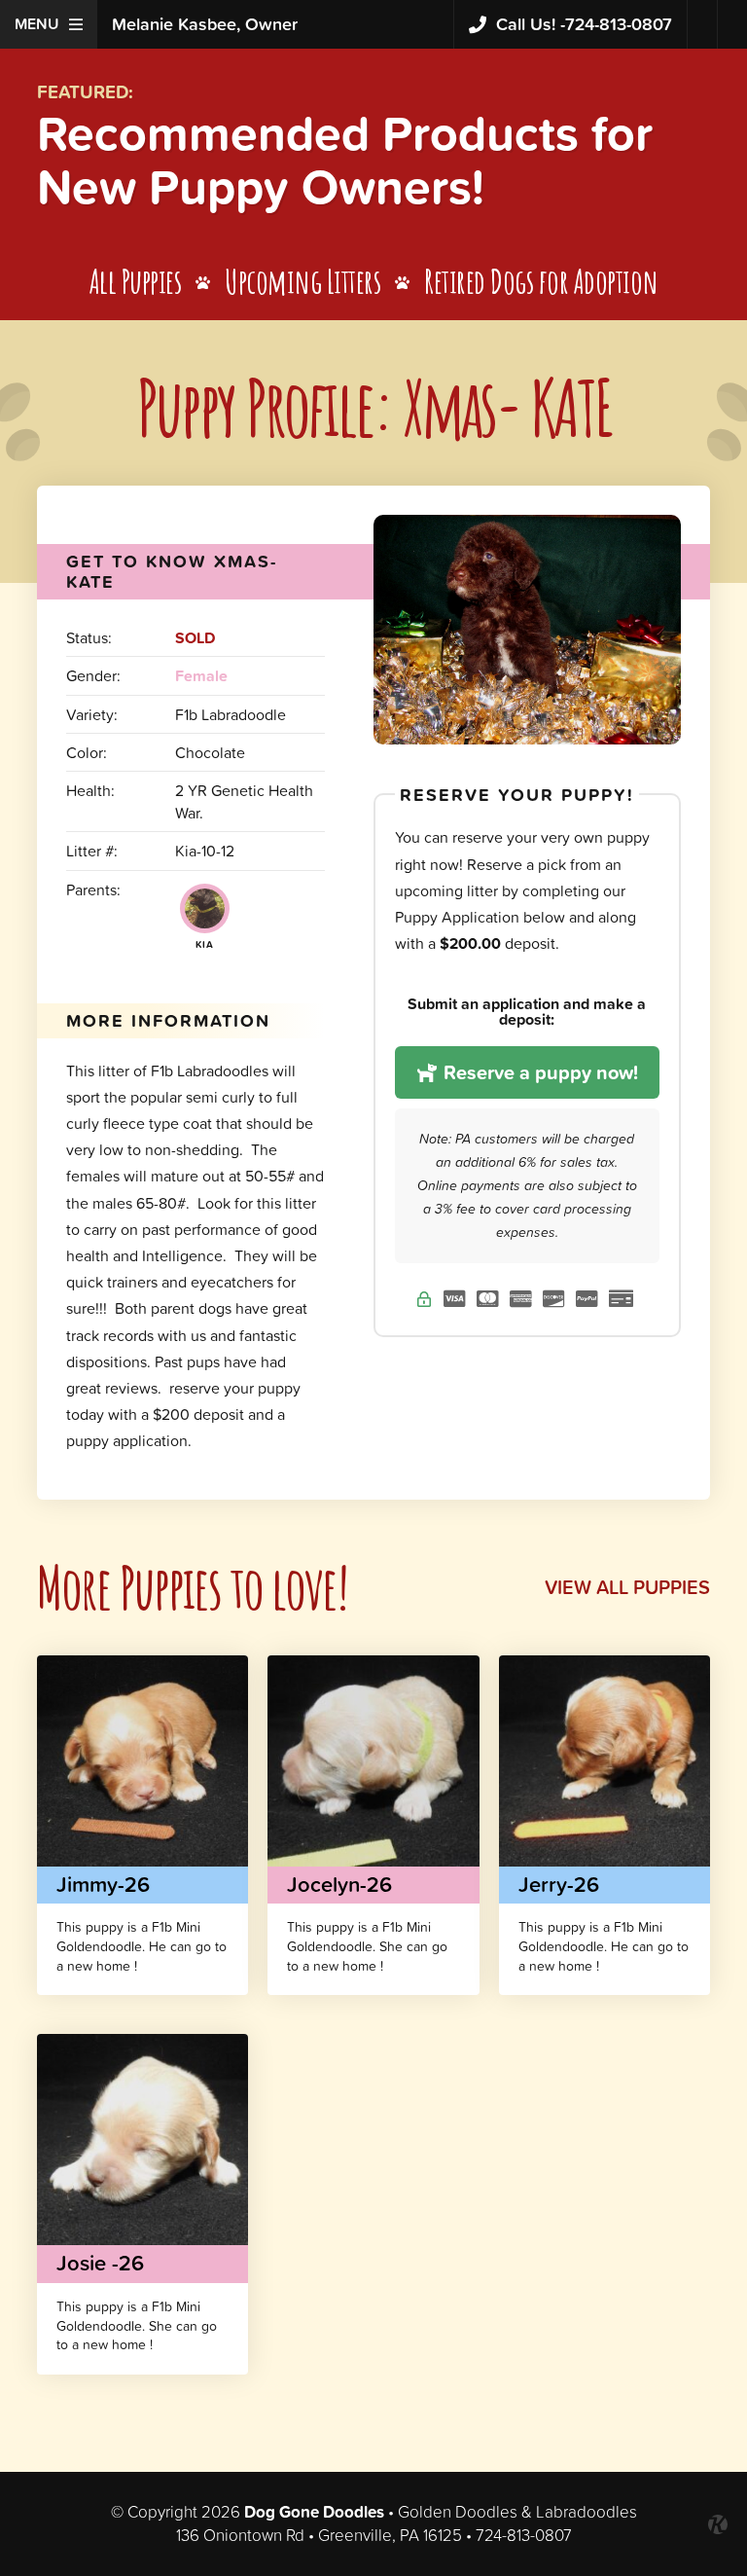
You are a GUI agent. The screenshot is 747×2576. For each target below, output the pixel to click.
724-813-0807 (584, 24)
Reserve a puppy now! (538, 1072)
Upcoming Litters (302, 281)
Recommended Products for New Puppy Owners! (345, 160)
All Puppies (136, 281)
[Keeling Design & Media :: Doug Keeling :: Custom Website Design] (718, 2524)
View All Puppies (627, 1587)
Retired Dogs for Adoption (541, 281)
